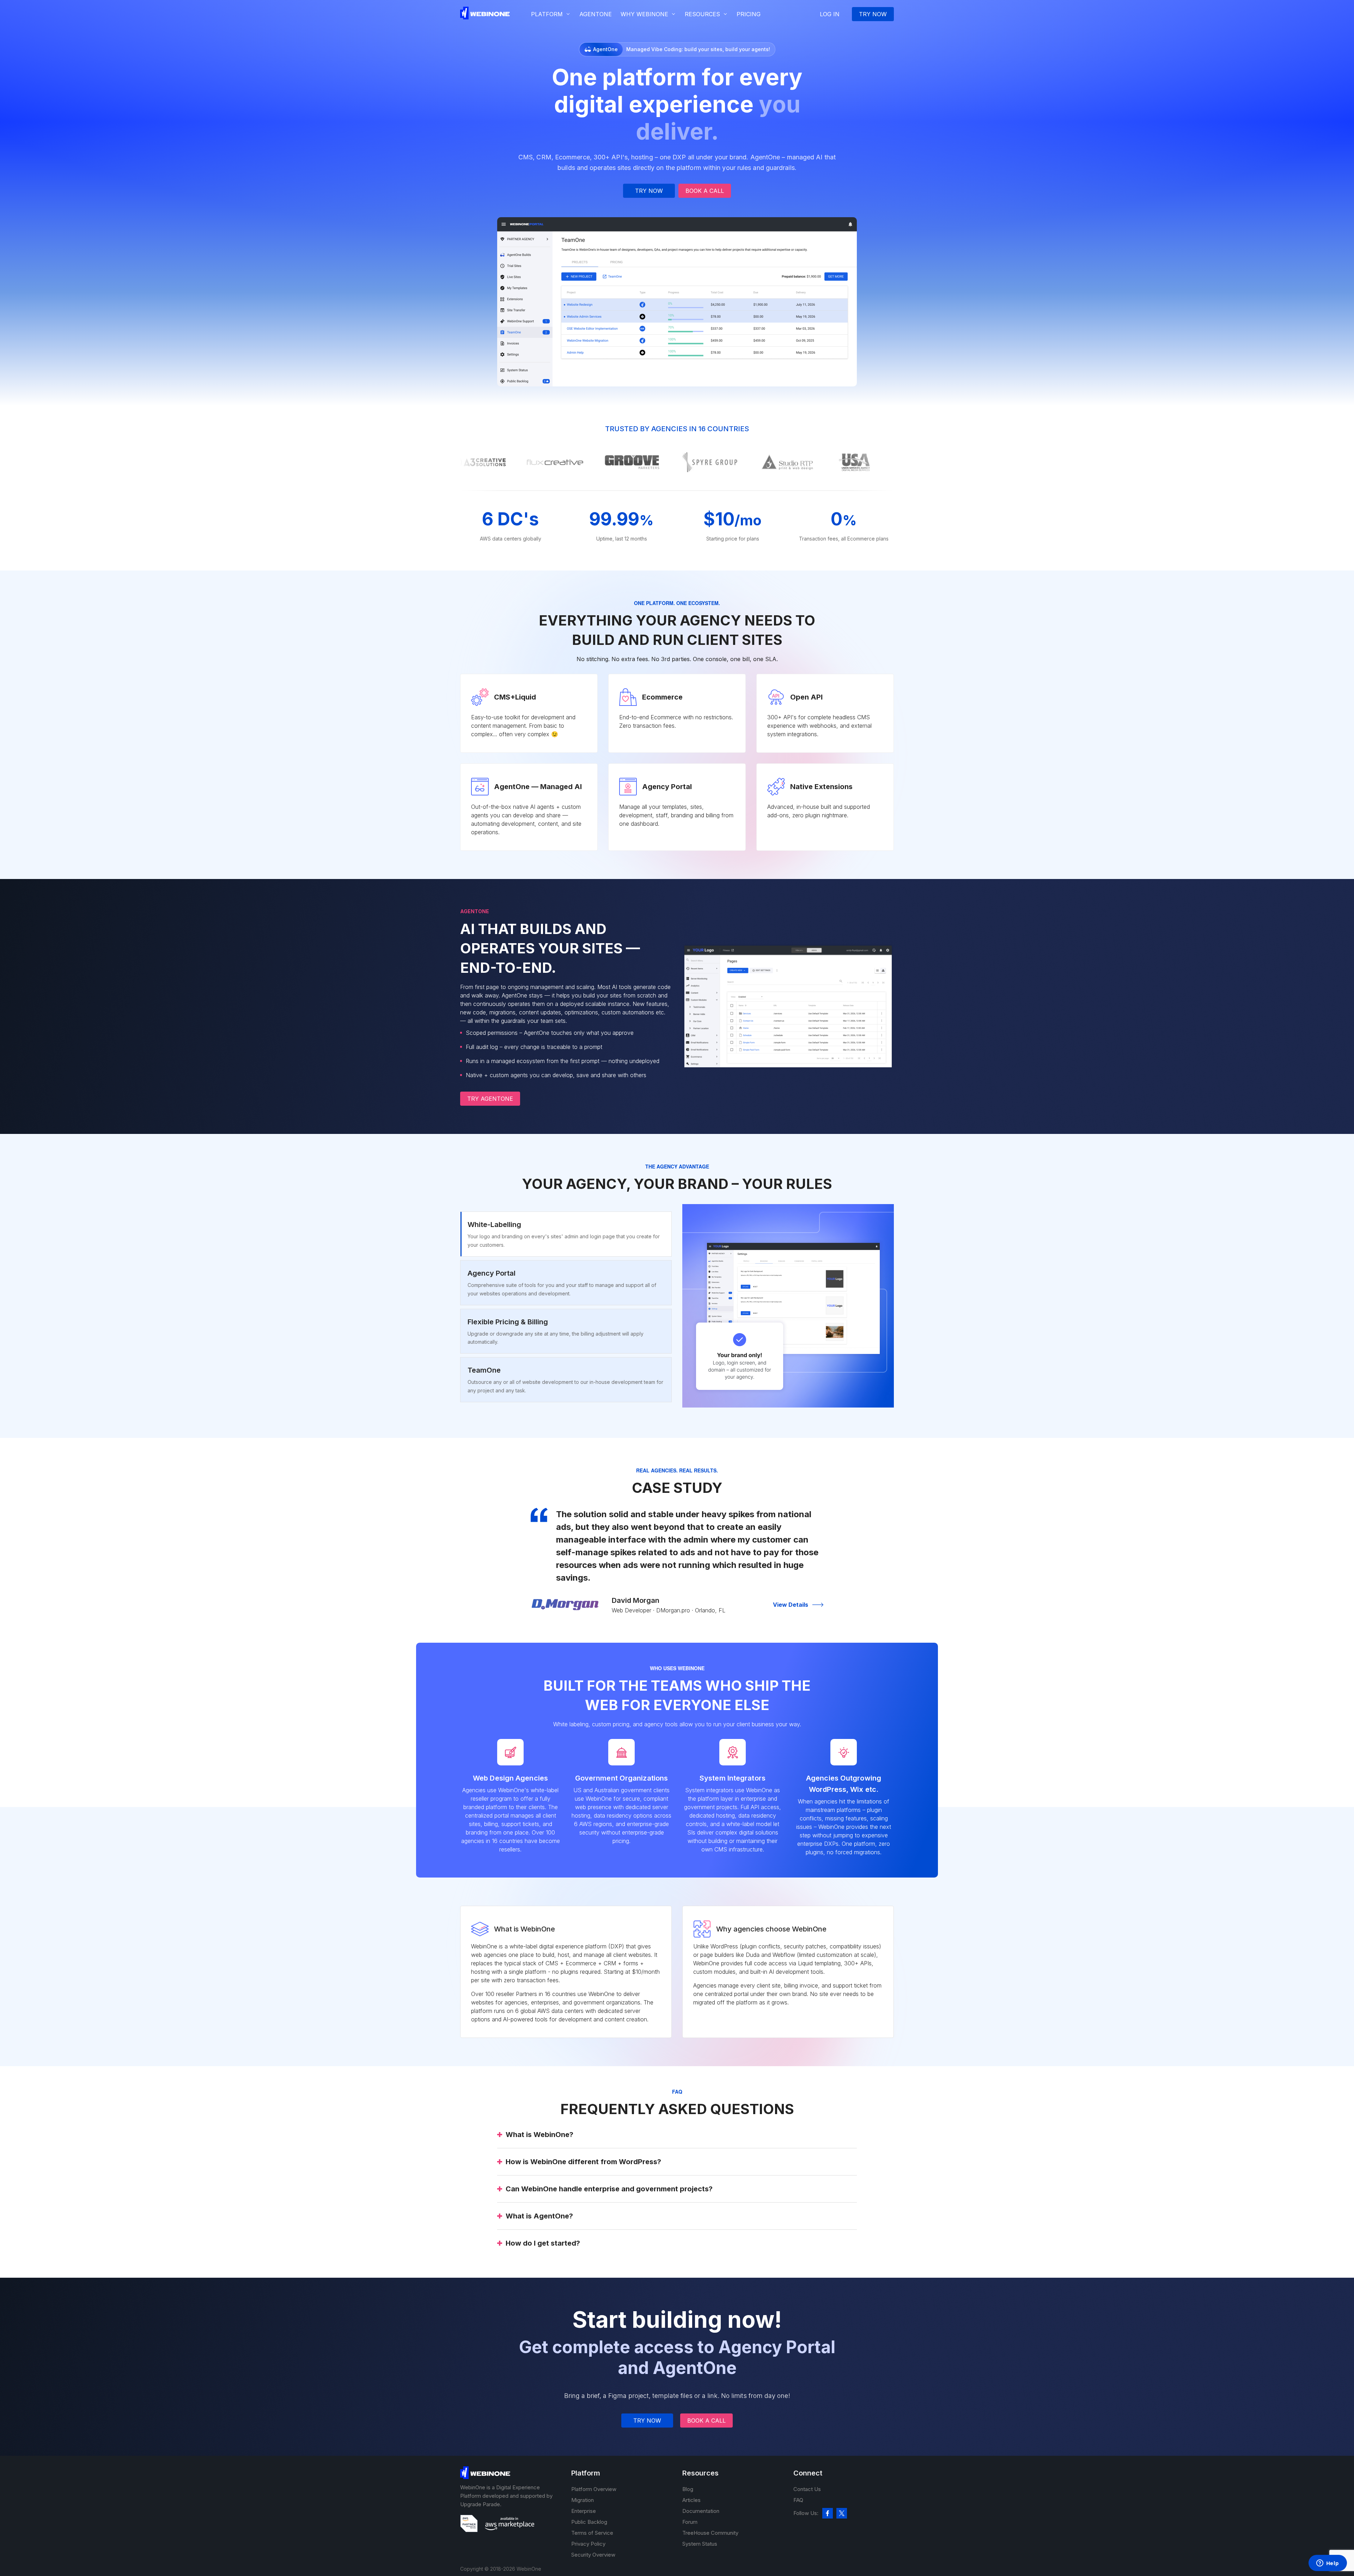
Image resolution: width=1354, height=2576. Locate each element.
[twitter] (842, 2513)
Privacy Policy (588, 2544)
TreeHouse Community (710, 2533)
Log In (830, 14)
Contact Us (807, 2489)
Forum (690, 2522)
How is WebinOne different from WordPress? (583, 2162)
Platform (547, 14)
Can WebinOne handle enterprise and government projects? (609, 2189)
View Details (791, 1605)
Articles (691, 2500)
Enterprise (584, 2511)
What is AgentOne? (539, 2216)
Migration (583, 2500)
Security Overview (593, 2555)
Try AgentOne (490, 1099)
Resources (702, 14)
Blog (688, 2489)
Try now (873, 14)
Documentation (701, 2511)
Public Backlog (589, 2522)
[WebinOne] (485, 17)
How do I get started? (543, 2243)
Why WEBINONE (644, 14)
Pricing (749, 14)
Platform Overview (594, 2489)
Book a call (705, 191)
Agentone (596, 14)
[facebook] (828, 2513)
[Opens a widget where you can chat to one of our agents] (1328, 2564)
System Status (700, 2544)
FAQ (798, 2500)
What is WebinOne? (539, 2135)
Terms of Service (592, 2533)
